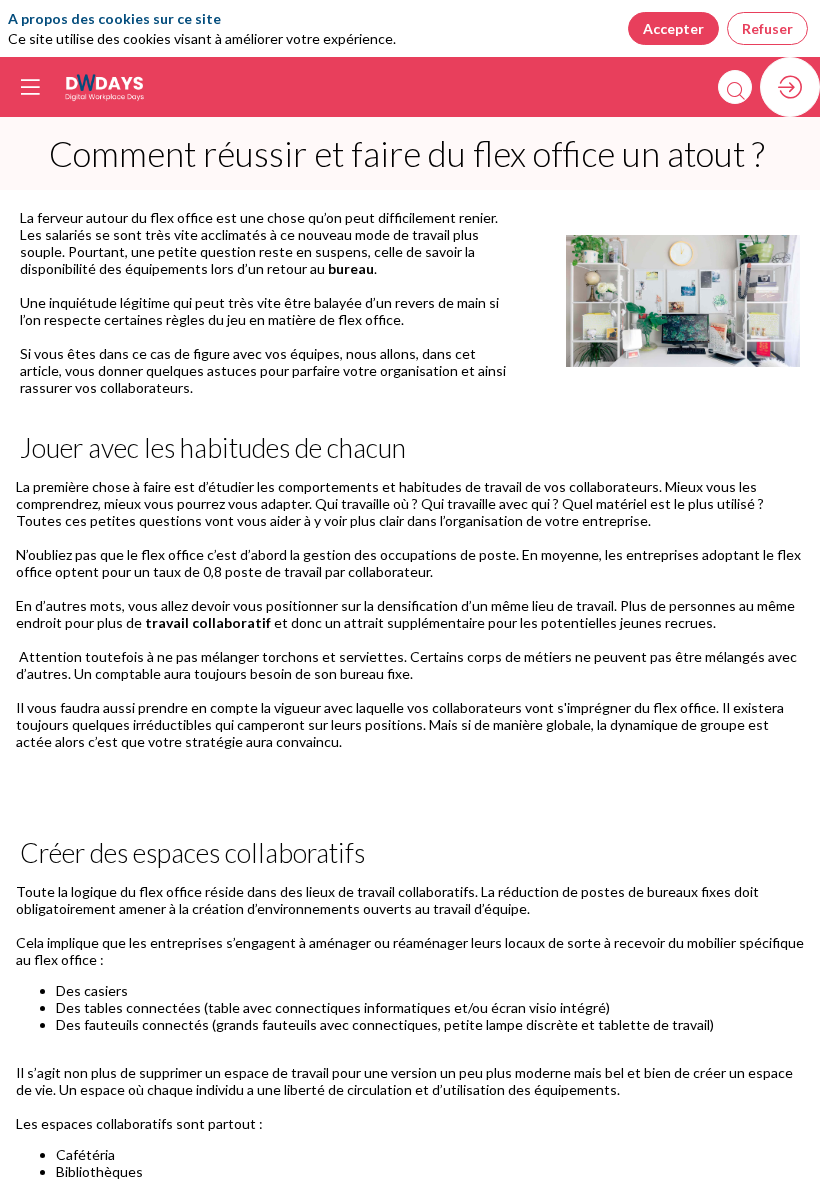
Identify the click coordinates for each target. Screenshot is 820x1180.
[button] (30, 87)
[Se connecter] (790, 87)
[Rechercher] (735, 87)
